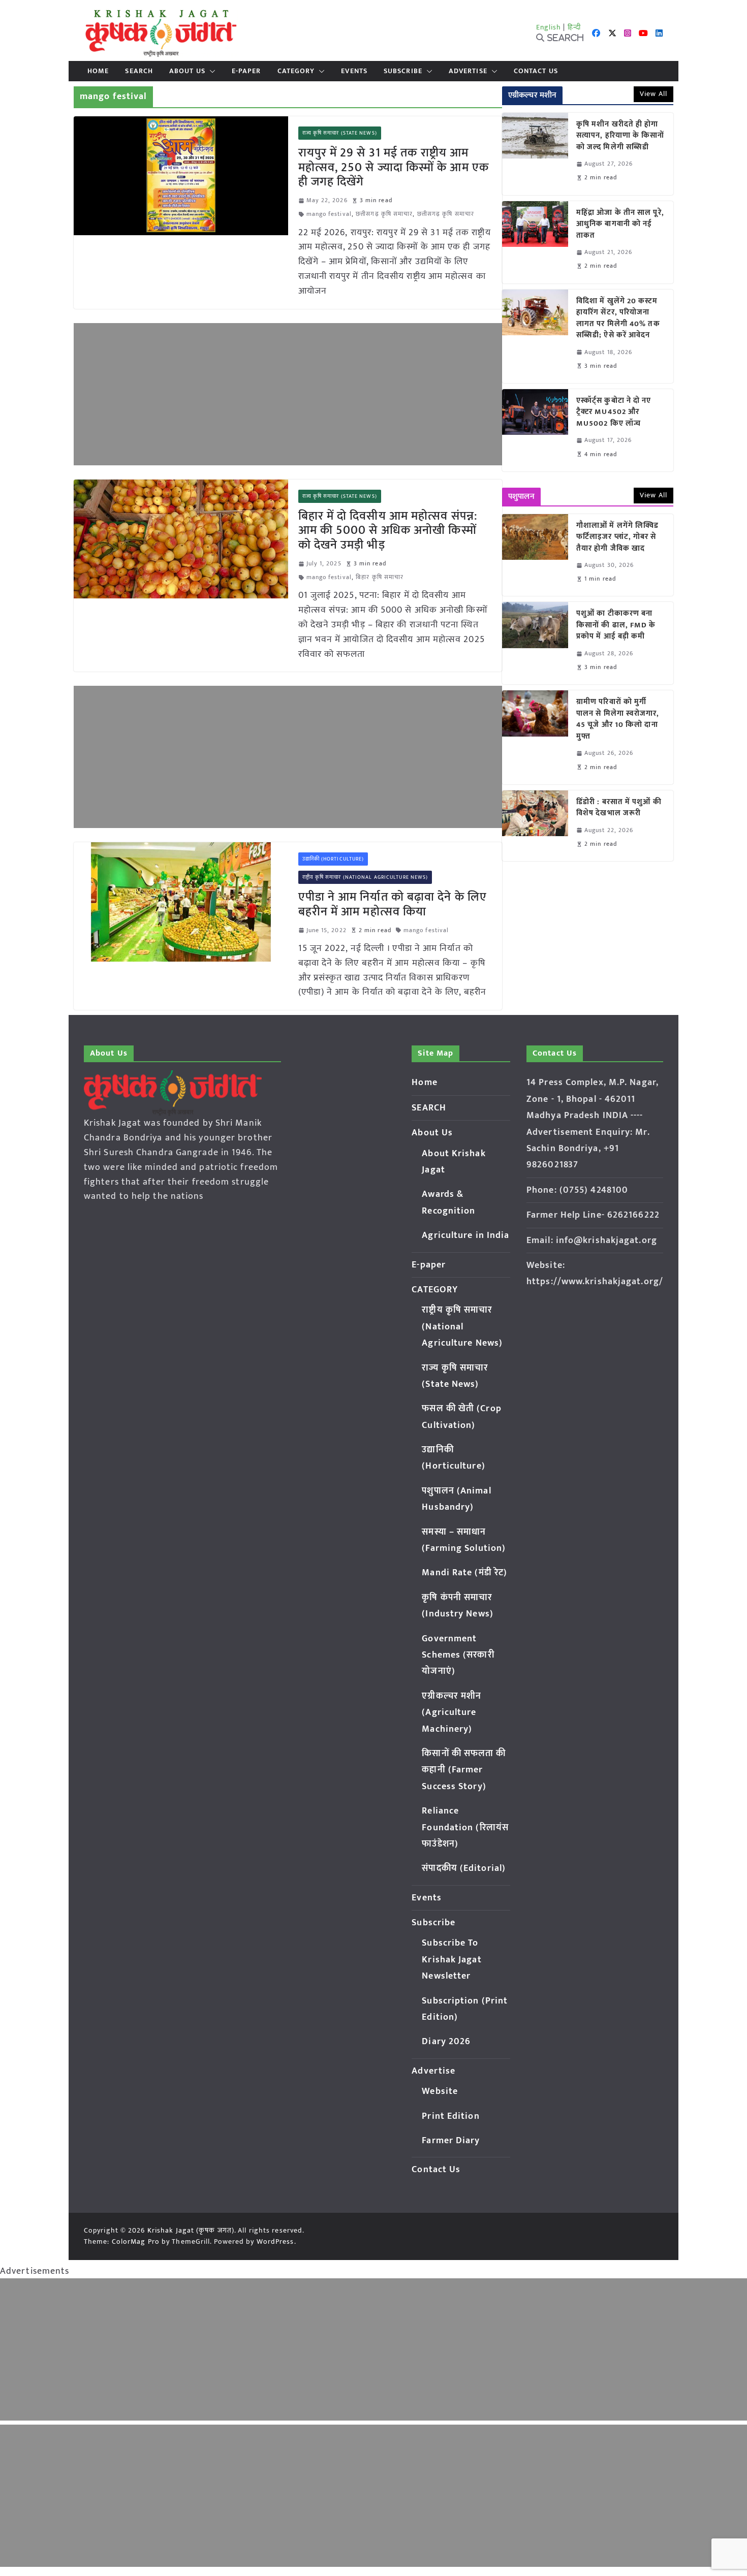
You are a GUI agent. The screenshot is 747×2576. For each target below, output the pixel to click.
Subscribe (403, 71)
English (549, 27)
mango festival (329, 214)
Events (354, 71)
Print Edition (450, 2116)
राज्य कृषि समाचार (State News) (340, 133)
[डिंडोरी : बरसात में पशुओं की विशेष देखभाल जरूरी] (535, 826)
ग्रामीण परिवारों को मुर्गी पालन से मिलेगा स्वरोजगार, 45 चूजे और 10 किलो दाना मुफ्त (618, 719)
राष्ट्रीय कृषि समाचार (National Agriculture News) (365, 877)
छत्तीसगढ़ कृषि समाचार (384, 214)
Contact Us (536, 71)
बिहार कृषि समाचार (380, 577)
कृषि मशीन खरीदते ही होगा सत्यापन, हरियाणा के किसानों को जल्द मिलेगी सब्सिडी (620, 136)
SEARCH (139, 71)
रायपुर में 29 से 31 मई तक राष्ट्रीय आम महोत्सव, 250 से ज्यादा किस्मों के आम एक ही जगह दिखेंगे (394, 168)
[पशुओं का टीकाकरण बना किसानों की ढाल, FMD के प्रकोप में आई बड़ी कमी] (535, 643)
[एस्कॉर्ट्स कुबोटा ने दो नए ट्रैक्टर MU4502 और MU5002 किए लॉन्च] (535, 430)
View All (653, 94)
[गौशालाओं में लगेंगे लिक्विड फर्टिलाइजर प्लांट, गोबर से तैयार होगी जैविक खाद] (535, 555)
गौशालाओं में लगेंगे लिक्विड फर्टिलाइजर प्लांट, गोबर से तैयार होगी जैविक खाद (617, 537)
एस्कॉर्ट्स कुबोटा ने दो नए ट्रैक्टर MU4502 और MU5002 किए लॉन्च (614, 412)
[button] (210, 71)
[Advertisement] (288, 394)
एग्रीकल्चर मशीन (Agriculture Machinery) (452, 1713)
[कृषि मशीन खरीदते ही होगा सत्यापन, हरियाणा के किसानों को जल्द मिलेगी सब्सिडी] (535, 154)
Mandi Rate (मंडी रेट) (464, 1573)
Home (98, 71)
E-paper (246, 71)
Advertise (468, 71)
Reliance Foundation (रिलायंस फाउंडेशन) (465, 1827)
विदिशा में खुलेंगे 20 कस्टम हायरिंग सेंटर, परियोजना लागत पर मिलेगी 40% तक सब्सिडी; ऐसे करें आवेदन (618, 319)
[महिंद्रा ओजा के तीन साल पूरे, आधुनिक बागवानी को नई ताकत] (535, 242)
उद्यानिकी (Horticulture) (333, 859)
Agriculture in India (465, 1235)
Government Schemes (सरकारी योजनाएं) (458, 1655)
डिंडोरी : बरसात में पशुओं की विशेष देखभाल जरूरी (619, 808)
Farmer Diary (451, 2141)
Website (440, 2091)
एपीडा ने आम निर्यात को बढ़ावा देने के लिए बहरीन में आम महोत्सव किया (393, 904)
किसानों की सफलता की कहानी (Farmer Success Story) (464, 1770)
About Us (187, 71)
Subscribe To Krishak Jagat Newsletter (452, 1960)
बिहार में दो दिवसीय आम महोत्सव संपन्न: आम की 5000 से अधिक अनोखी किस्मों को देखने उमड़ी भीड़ (388, 531)
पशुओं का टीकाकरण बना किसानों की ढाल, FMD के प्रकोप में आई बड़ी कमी (616, 625)
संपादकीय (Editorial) (464, 1868)
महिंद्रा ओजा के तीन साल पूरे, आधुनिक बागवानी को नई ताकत (620, 225)
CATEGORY (296, 71)
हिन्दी (574, 27)
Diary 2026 (446, 2042)
